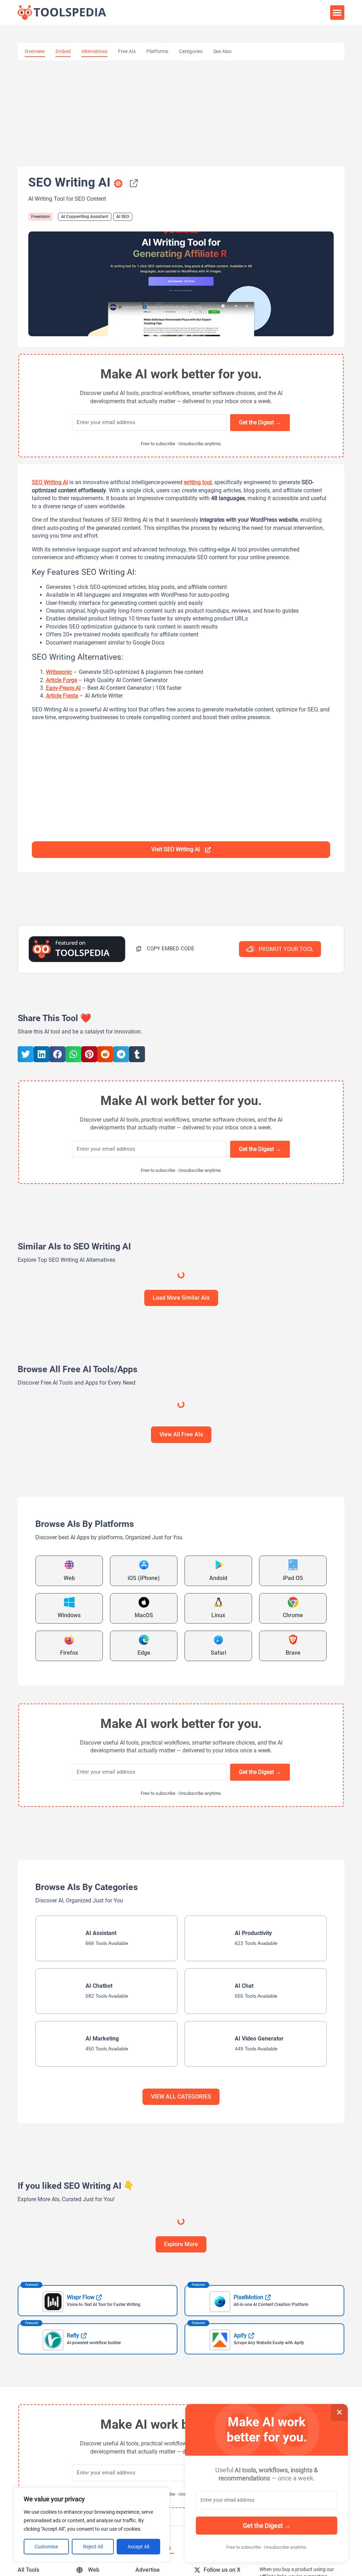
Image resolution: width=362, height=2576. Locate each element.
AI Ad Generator (74, 1446)
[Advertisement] (181, 114)
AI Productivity (95, 1678)
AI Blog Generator (43, 1780)
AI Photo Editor (236, 1679)
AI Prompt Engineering (139, 1678)
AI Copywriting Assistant (85, 217)
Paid (331, 1312)
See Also (222, 51)
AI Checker (203, 1679)
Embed (63, 51)
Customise (46, 2547)
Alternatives (94, 51)
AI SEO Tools (291, 1679)
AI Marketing (38, 1446)
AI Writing (36, 1345)
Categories (191, 51)
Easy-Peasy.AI (63, 688)
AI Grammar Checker (261, 1345)
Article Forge (62, 680)
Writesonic (59, 672)
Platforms (157, 51)
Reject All (93, 2547)
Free (165, 1645)
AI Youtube (322, 1679)
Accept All (138, 2547)
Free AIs (127, 51)
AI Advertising (110, 1446)
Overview (35, 51)
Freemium (40, 217)
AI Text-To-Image (124, 1345)
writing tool (198, 482)
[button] (337, 13)
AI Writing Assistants (213, 1345)
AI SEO (123, 217)
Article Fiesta (62, 696)
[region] (92, 2525)
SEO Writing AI (50, 482)
